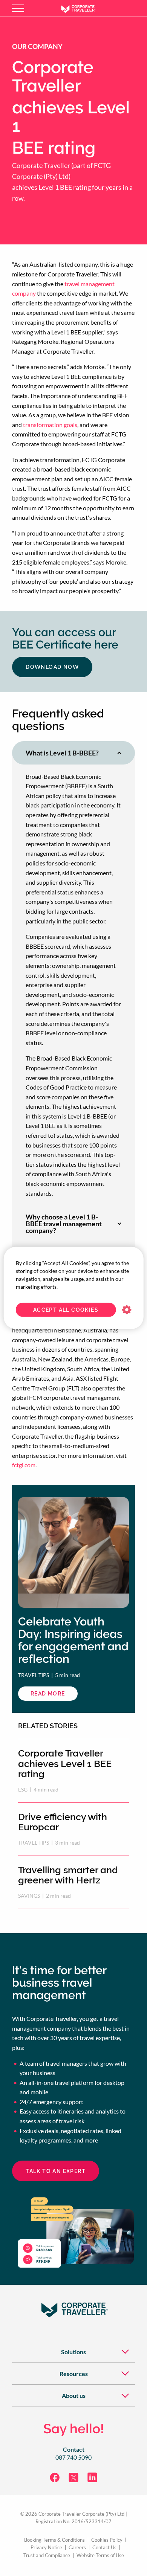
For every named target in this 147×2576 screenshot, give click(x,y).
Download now (52, 667)
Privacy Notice (46, 2548)
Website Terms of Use (100, 2555)
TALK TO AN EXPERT (56, 2171)
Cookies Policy (107, 2540)
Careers (77, 2548)
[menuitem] (73, 2351)
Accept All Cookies (66, 1310)
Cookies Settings (126, 1310)
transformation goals (50, 425)
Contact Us (104, 2548)
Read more (54, 1696)
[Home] (84, 8)
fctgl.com (24, 1465)
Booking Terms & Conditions (54, 2540)
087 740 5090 (73, 2457)
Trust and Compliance (47, 2555)
